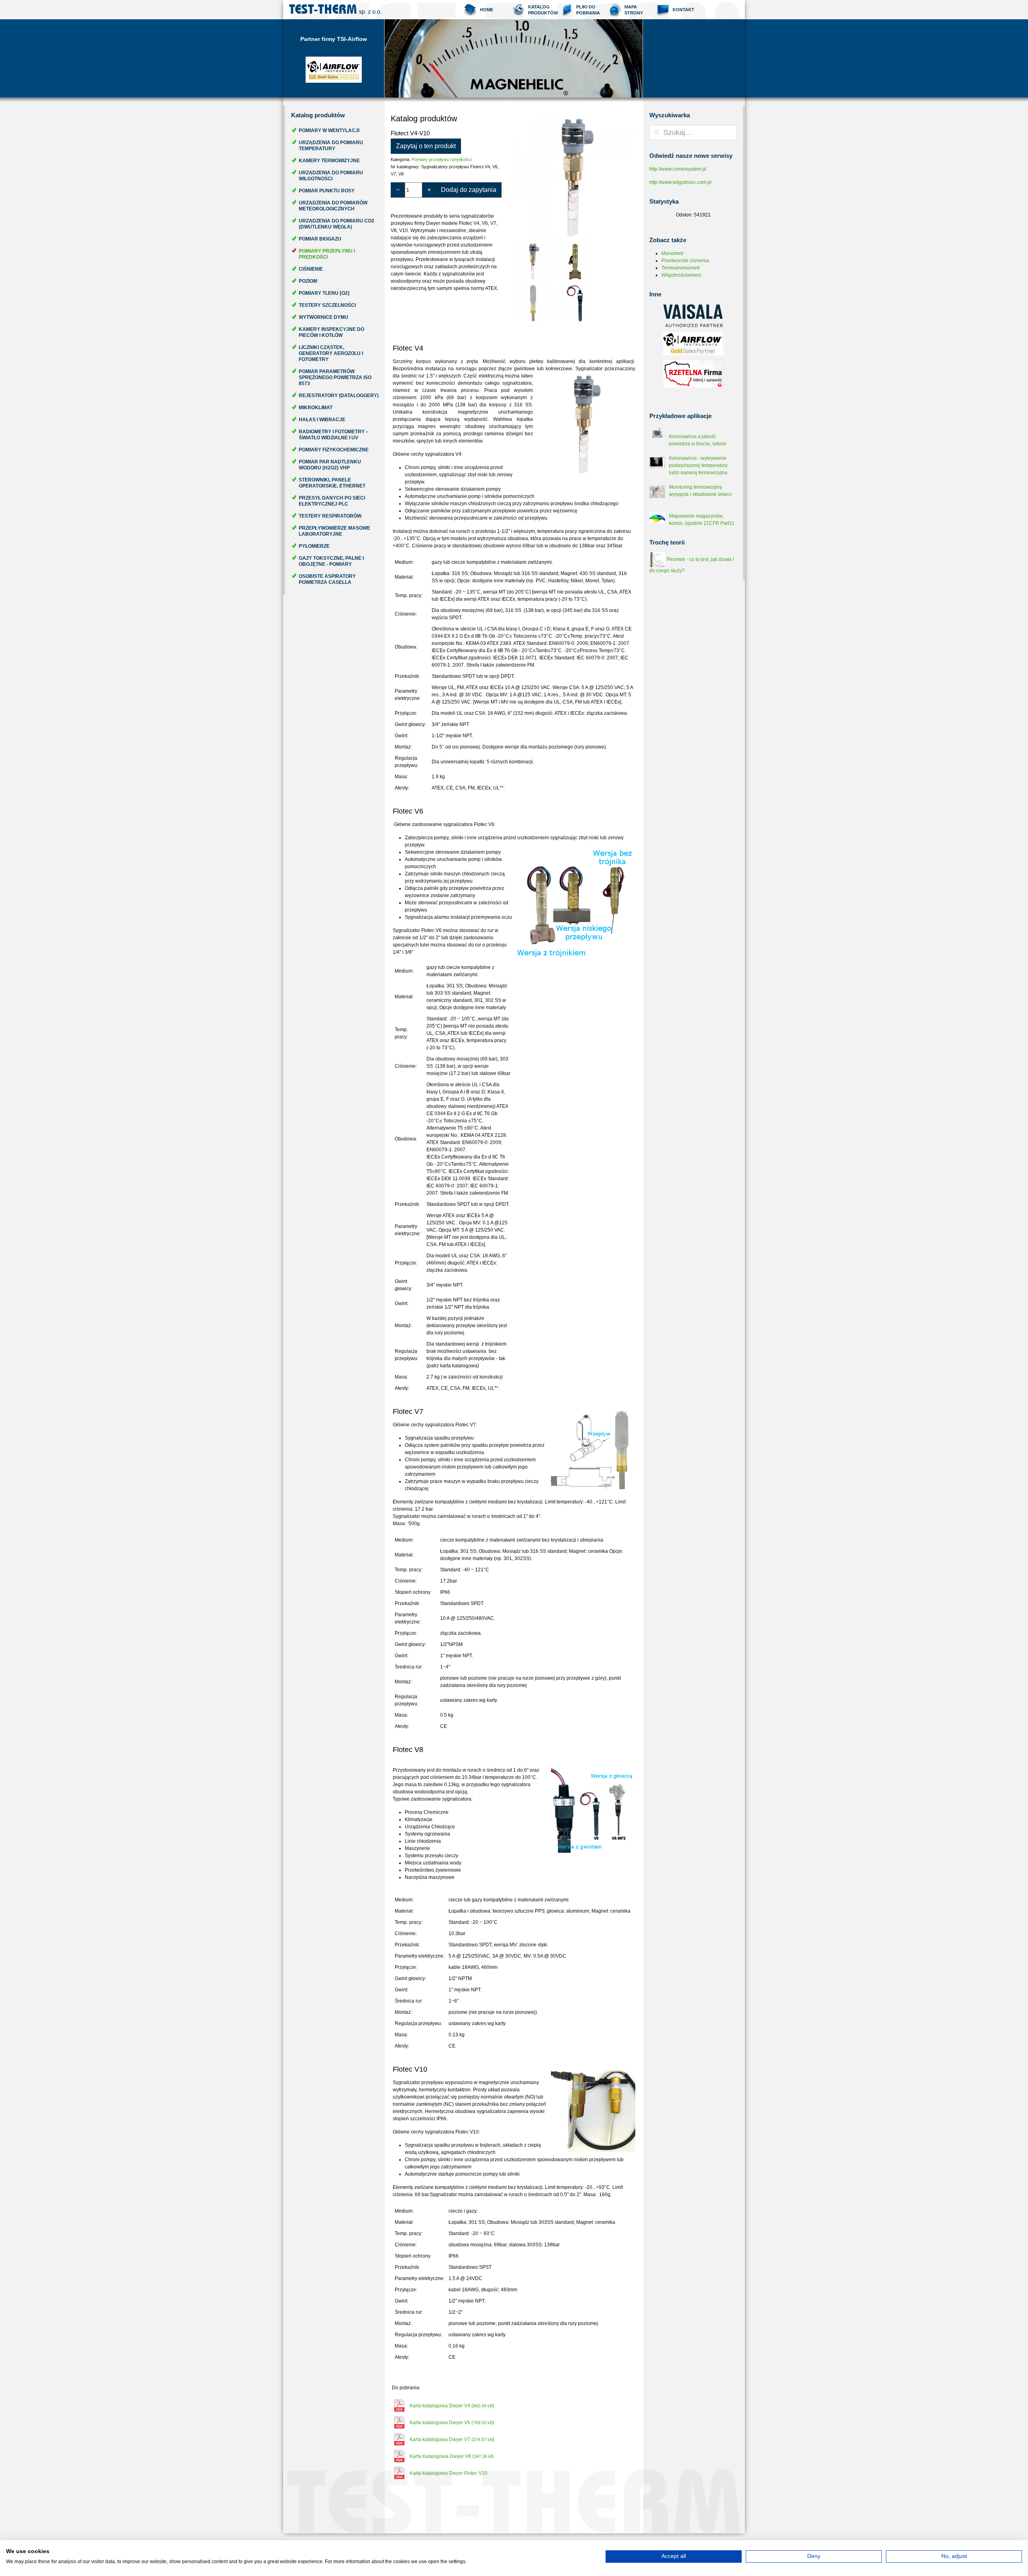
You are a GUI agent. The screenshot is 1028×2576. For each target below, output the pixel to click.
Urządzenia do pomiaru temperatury (331, 146)
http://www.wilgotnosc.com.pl (680, 182)
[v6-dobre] (576, 261)
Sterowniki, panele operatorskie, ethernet (332, 483)
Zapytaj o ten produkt (426, 146)
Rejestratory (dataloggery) (339, 396)
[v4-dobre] (575, 177)
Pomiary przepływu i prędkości (327, 254)
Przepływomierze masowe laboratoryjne (335, 531)
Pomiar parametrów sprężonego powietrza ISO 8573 (335, 377)
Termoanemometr (681, 268)
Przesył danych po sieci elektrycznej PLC (332, 501)
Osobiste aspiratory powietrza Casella (327, 579)
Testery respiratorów (330, 516)
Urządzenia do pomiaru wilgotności (331, 176)
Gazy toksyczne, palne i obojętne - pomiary (331, 561)
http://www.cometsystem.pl (678, 169)
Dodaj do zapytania (469, 190)
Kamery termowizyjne (329, 161)
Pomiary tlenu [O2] (324, 293)
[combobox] (693, 133)
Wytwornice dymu (323, 317)
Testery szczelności (327, 305)
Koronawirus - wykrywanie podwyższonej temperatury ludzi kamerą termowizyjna (698, 465)
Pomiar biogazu (320, 239)
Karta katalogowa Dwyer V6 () (452, 2423)
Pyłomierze (314, 546)
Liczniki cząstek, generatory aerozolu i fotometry (331, 353)
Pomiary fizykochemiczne (334, 450)
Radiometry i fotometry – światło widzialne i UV (334, 435)
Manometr (672, 253)
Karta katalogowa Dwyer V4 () (452, 2406)
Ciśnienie (311, 269)
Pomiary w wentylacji (329, 131)
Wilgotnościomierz (681, 275)
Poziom (308, 281)
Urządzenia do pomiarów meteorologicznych (333, 206)
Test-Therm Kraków (335, 10)
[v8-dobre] (576, 303)
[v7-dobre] (533, 303)
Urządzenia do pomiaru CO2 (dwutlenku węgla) (337, 224)
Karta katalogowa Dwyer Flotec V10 (449, 2473)
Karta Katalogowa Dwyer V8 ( (452, 2456)
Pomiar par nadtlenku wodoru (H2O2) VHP (330, 465)
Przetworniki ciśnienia (685, 261)
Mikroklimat (316, 408)
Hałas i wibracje (322, 420)
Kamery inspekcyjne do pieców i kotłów (331, 332)
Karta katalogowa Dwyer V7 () (452, 2439)
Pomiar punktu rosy (327, 191)
